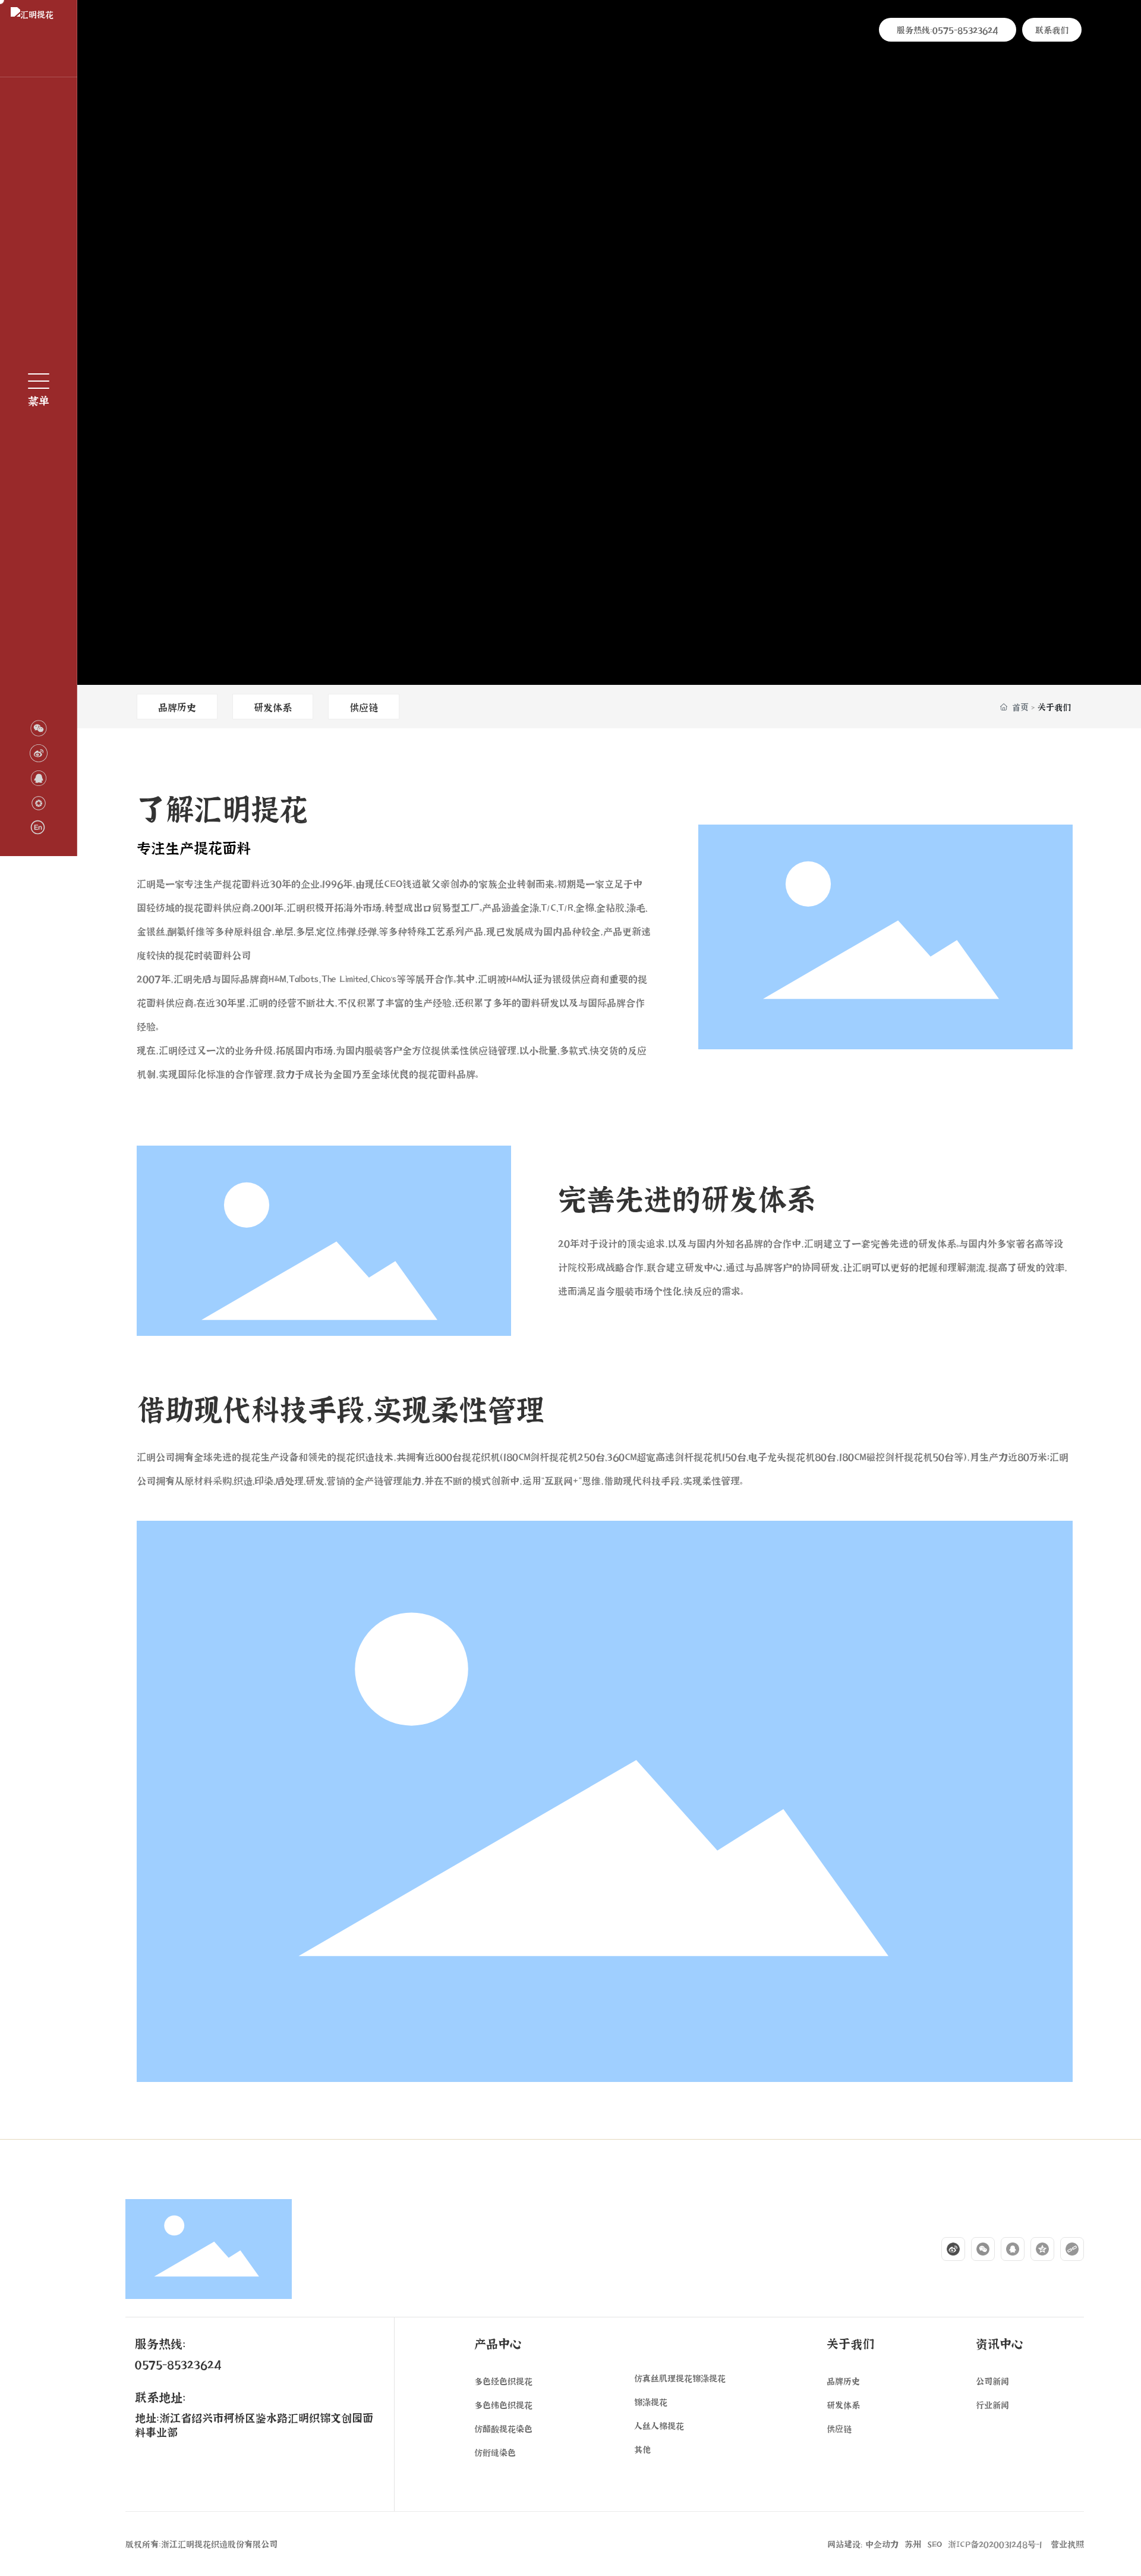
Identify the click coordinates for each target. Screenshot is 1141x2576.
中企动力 (882, 2544)
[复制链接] (1066, 2249)
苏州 (913, 2544)
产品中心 (498, 2343)
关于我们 (850, 2343)
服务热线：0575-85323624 (948, 29)
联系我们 (1052, 29)
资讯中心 (1000, 2343)
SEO (934, 2544)
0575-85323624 (178, 2364)
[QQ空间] (1036, 2249)
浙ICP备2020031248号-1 (995, 2544)
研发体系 (273, 707)
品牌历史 (177, 707)
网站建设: (846, 2544)
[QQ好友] (1007, 2249)
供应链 (364, 707)
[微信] (977, 2249)
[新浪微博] (947, 2249)
